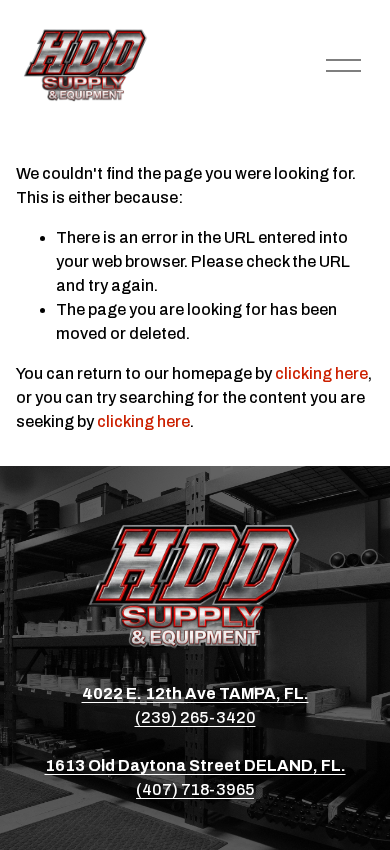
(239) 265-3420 (195, 717)
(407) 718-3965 (195, 789)
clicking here (321, 373)
